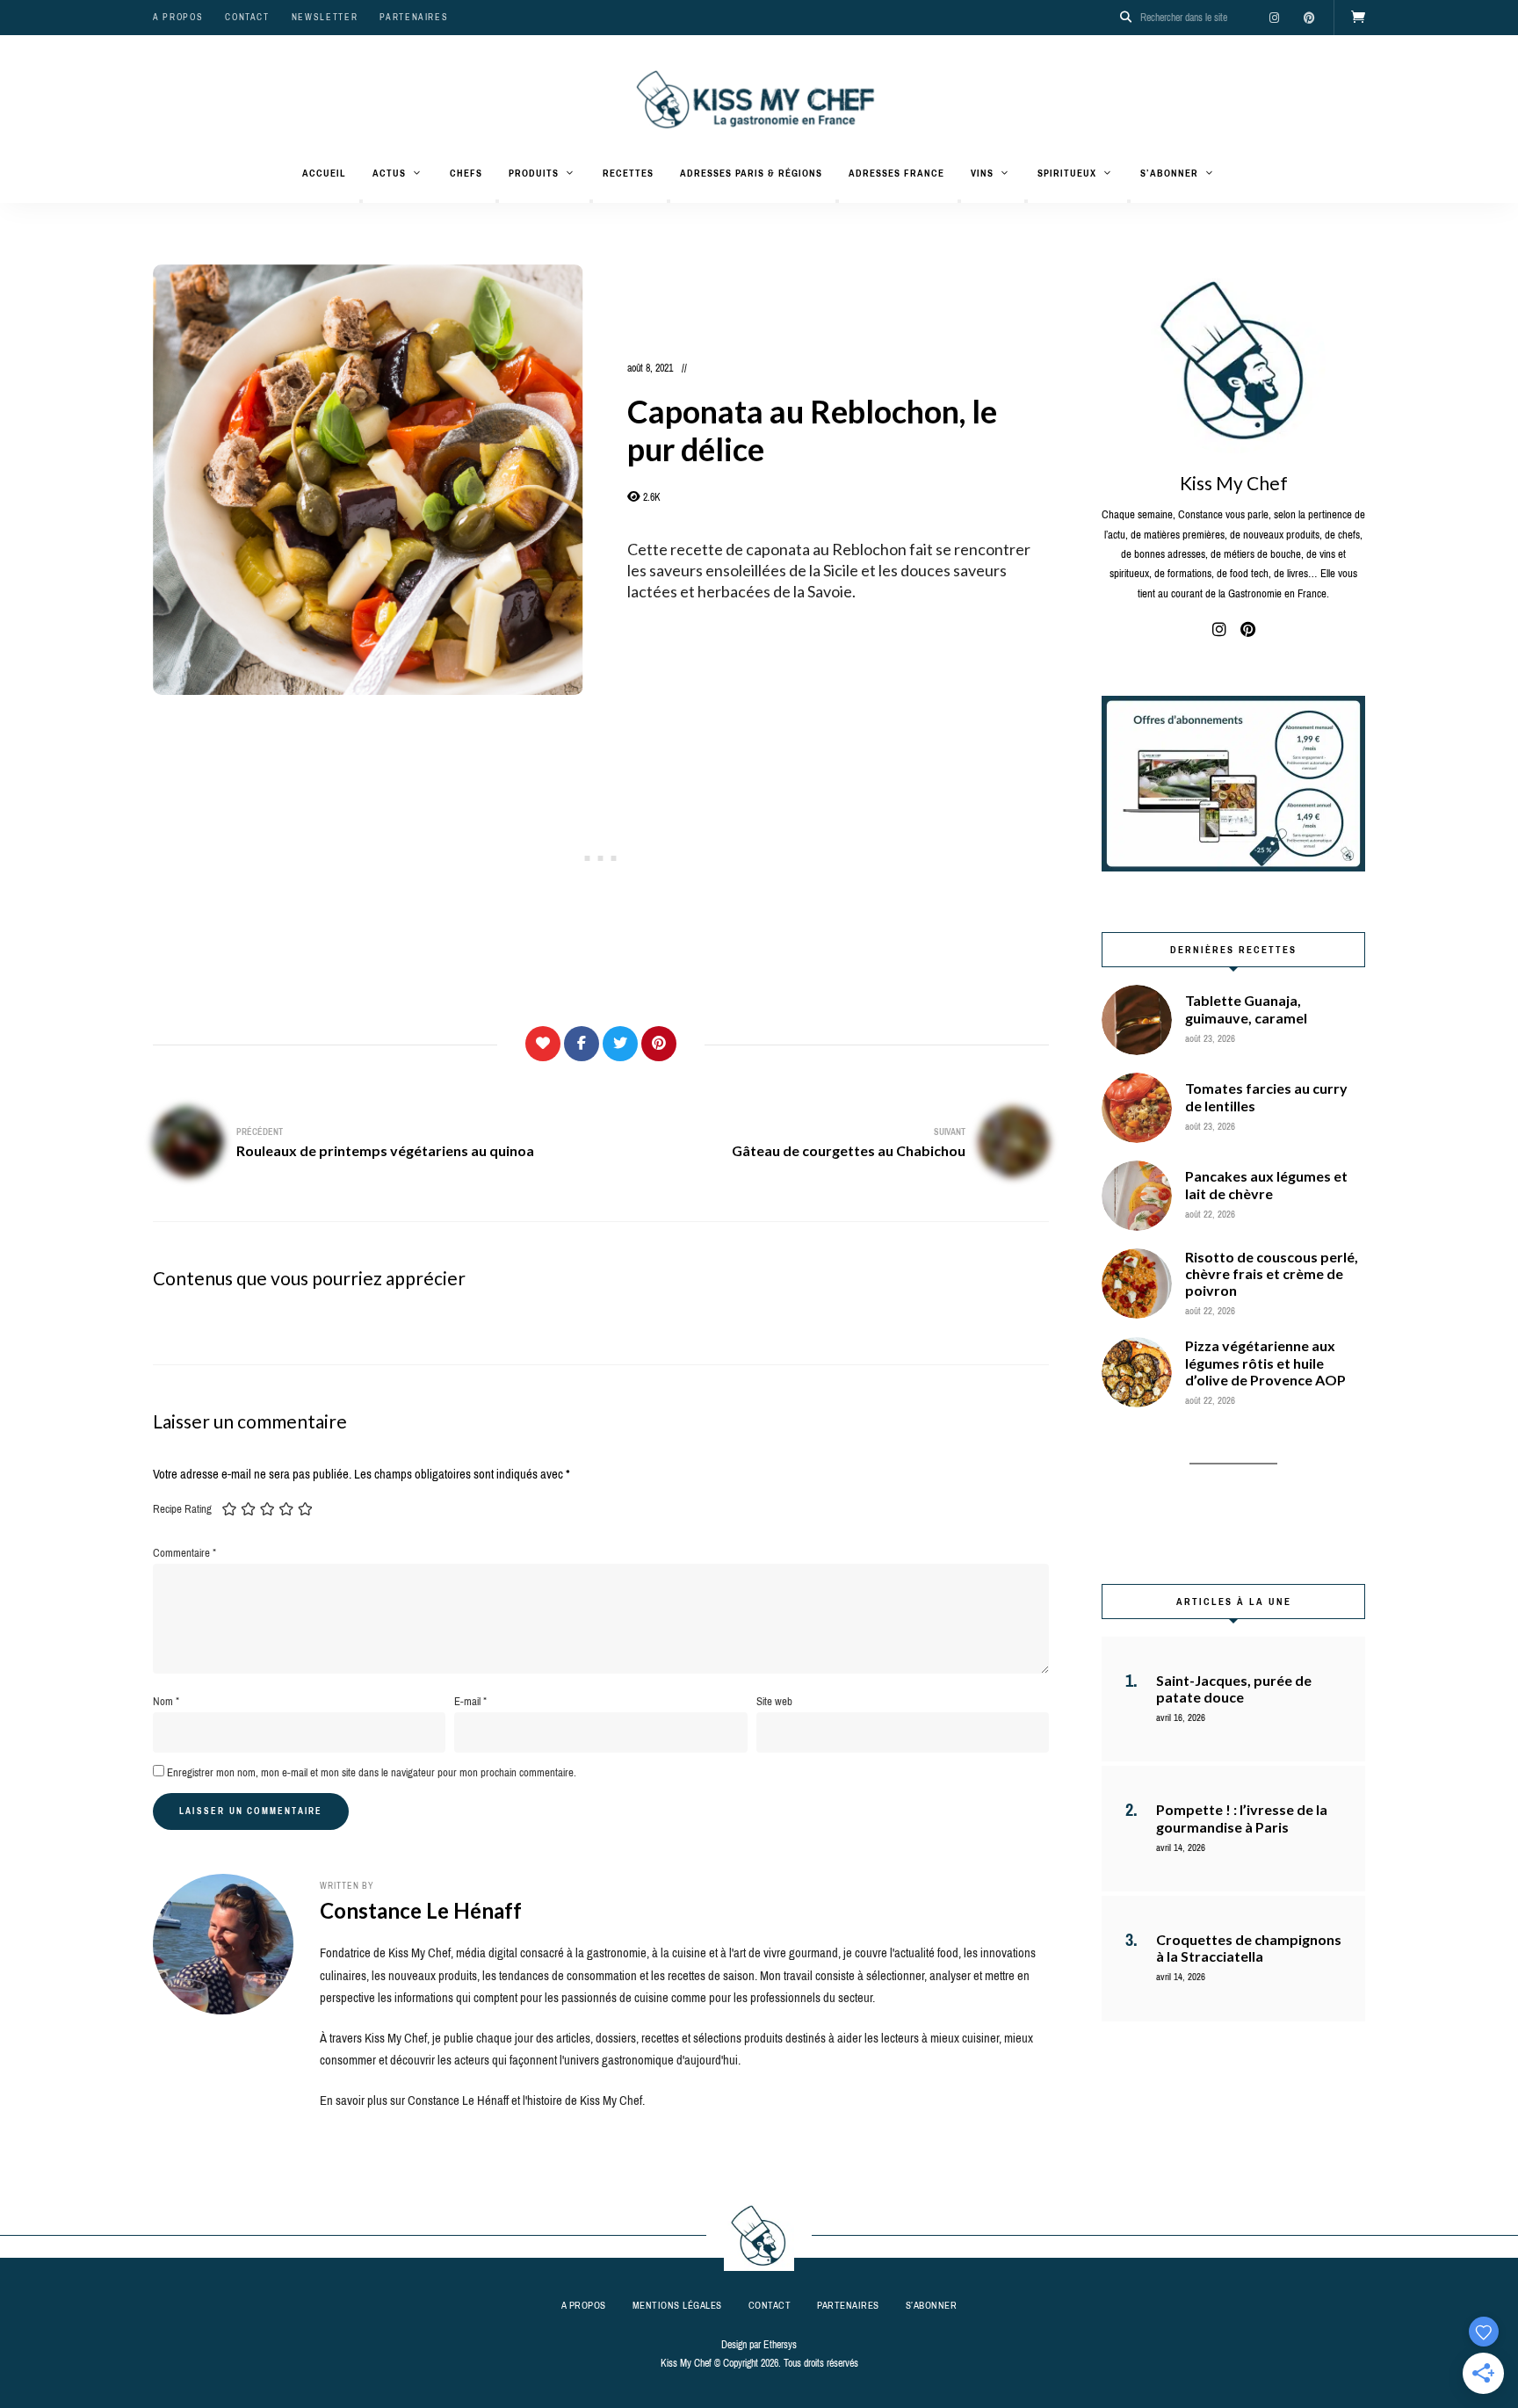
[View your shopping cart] (1358, 18)
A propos (178, 17)
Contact (247, 17)
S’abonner (1169, 173)
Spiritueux (1067, 173)
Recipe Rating (182, 1509)
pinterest (1309, 18)
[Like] (543, 1044)
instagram (1274, 18)
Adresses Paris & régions (751, 173)
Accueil (324, 173)
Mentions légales (677, 2305)
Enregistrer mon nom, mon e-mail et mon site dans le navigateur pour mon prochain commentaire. (372, 1772)
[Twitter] (620, 1044)
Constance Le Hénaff (421, 1910)
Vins (982, 173)
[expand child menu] (361, 201)
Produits (534, 173)
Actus (389, 173)
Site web (774, 1701)
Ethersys (780, 2345)
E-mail (470, 1701)
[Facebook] (582, 1044)
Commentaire (184, 1553)
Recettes (628, 173)
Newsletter (325, 17)
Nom (166, 1701)
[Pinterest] (659, 1044)
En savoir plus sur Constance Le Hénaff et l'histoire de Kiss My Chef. (482, 2101)
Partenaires (414, 17)
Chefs (466, 173)
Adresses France (896, 173)
